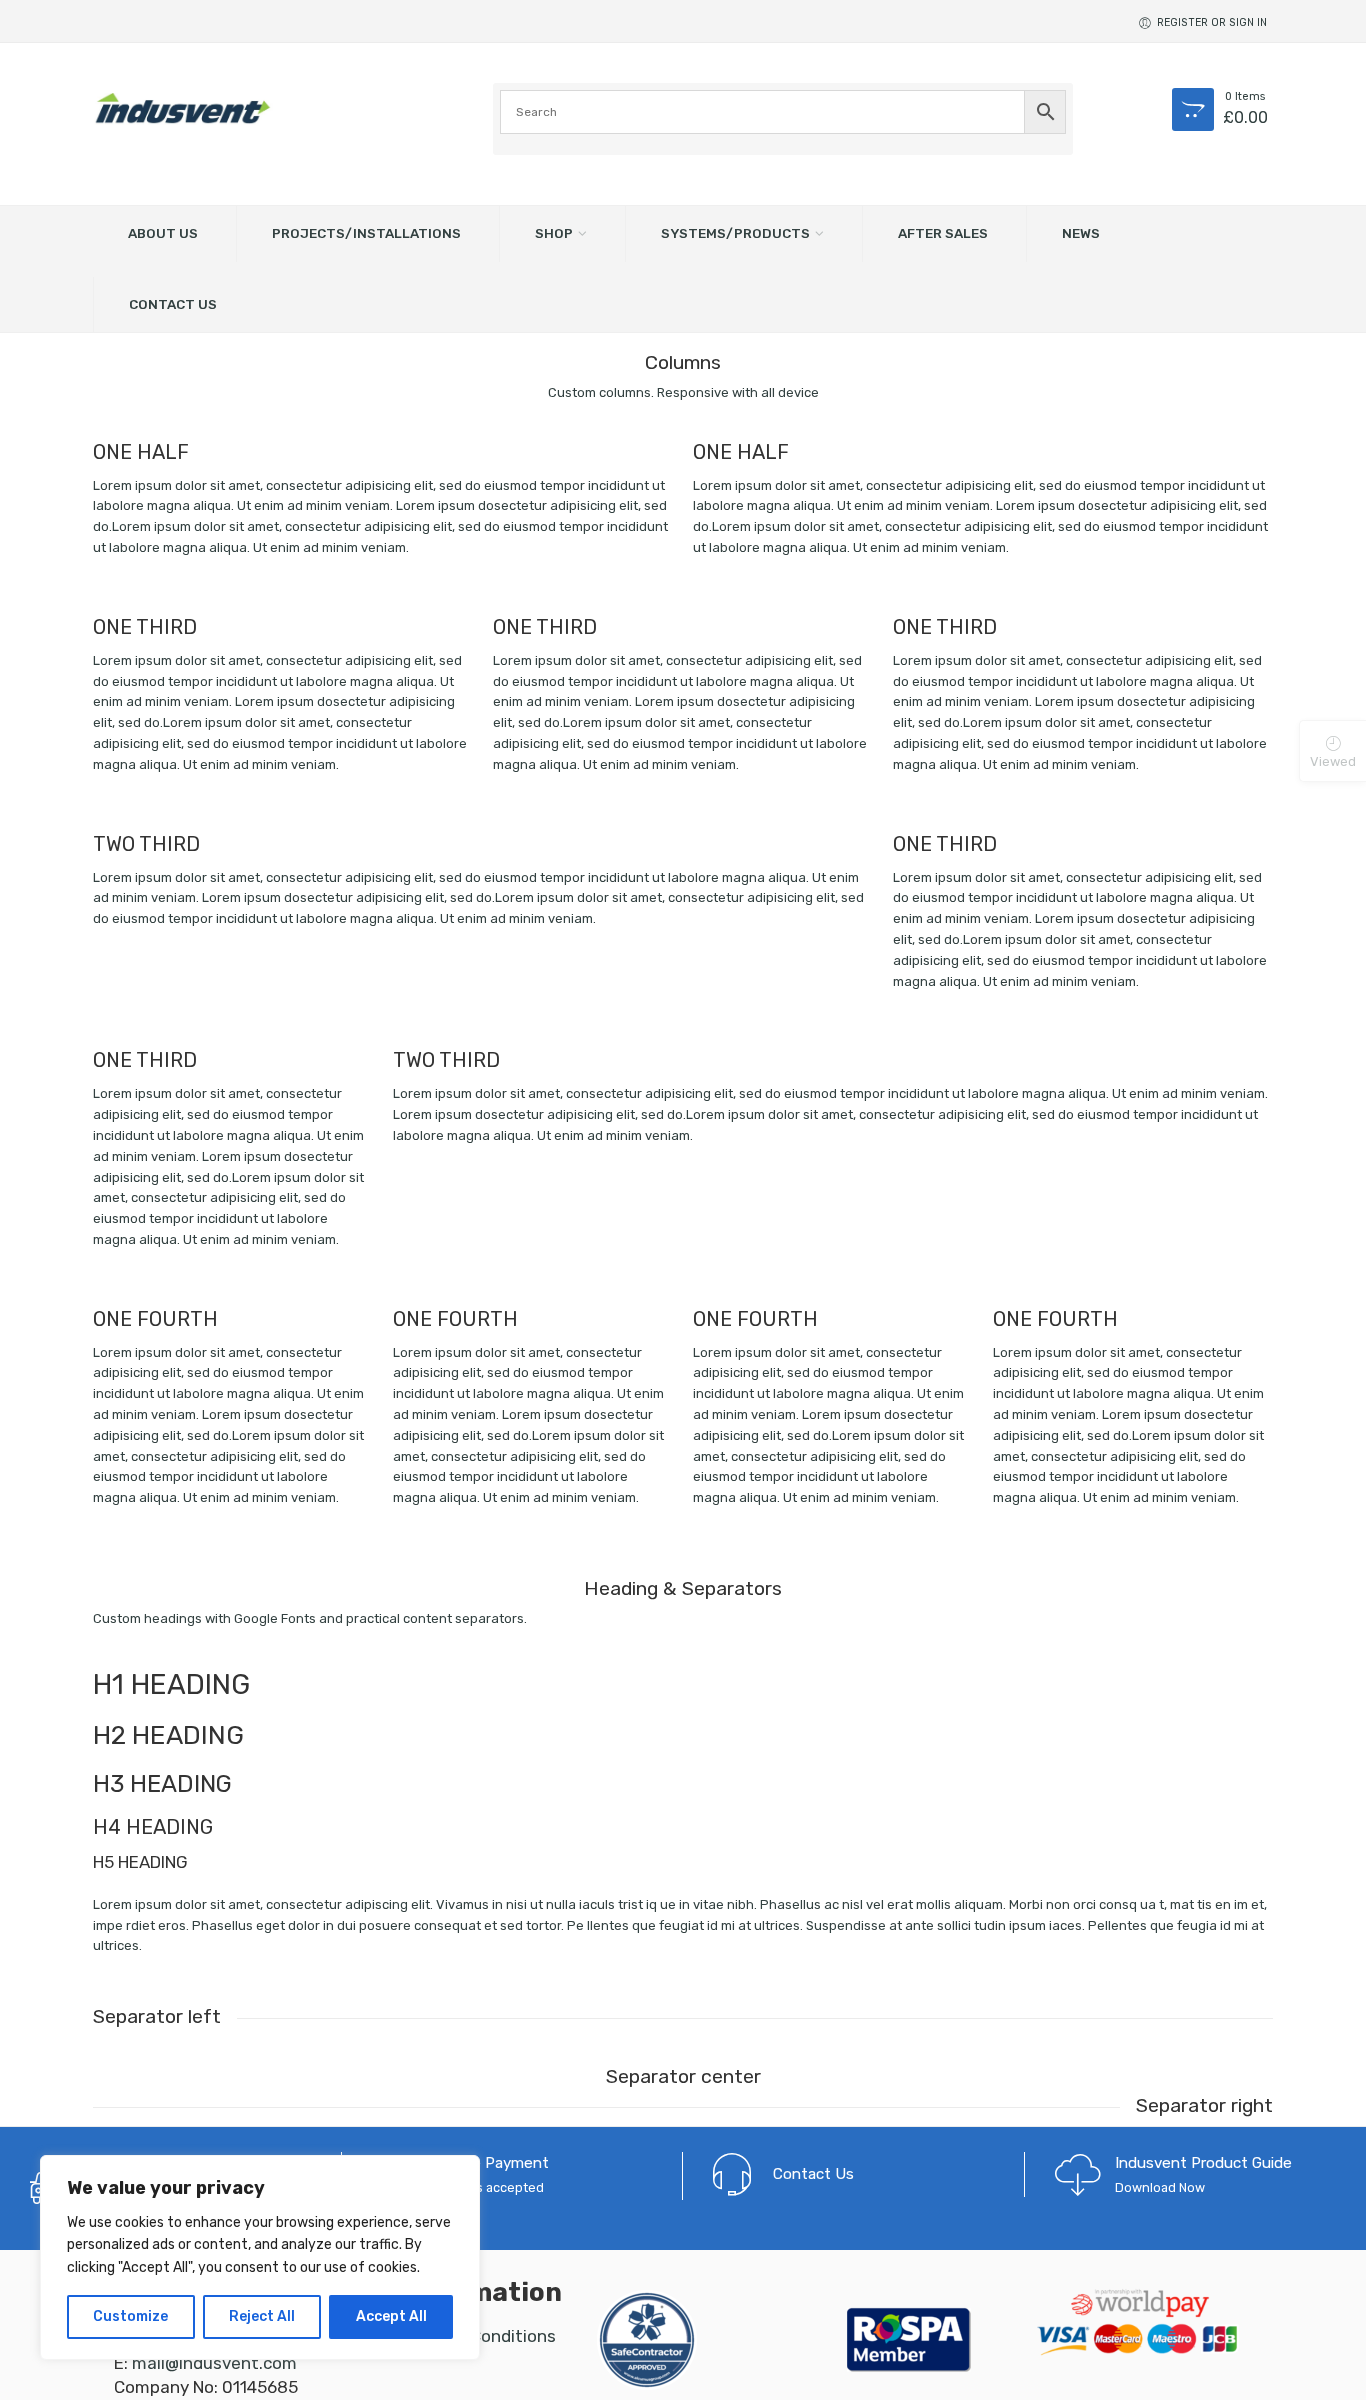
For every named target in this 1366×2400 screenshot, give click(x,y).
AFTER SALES (943, 233)
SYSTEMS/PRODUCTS (735, 233)
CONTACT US (173, 304)
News (1081, 233)
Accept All (391, 2316)
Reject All (262, 2316)
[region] (260, 2257)
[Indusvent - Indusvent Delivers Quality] (183, 108)
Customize (130, 2316)
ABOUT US (163, 233)
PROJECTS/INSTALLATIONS (366, 233)
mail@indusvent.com (214, 2363)
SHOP (554, 233)
